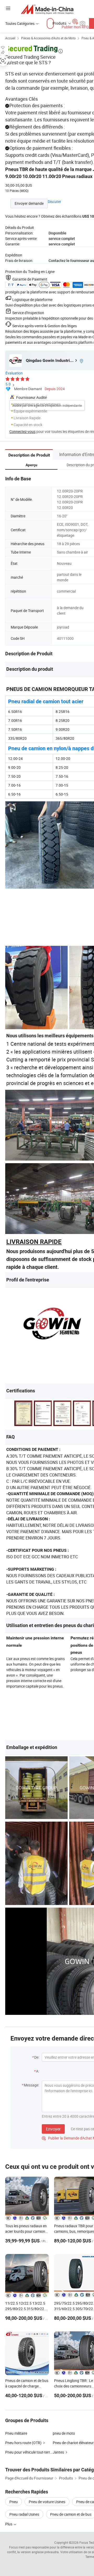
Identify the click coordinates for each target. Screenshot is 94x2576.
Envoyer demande (29, 203)
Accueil (10, 38)
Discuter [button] (54, 202)
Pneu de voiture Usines (47, 2502)
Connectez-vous (22, 431)
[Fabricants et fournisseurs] (47, 9)
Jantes (58, 2452)
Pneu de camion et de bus (71, 2514)
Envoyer (53, 2129)
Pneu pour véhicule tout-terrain (29, 2452)
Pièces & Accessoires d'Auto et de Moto (48, 38)
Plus (9, 2524)
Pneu (14, 2502)
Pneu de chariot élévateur (73, 2443)
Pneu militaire (16, 2433)
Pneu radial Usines (24, 2514)
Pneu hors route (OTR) (23, 2443)
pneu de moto (64, 2433)
